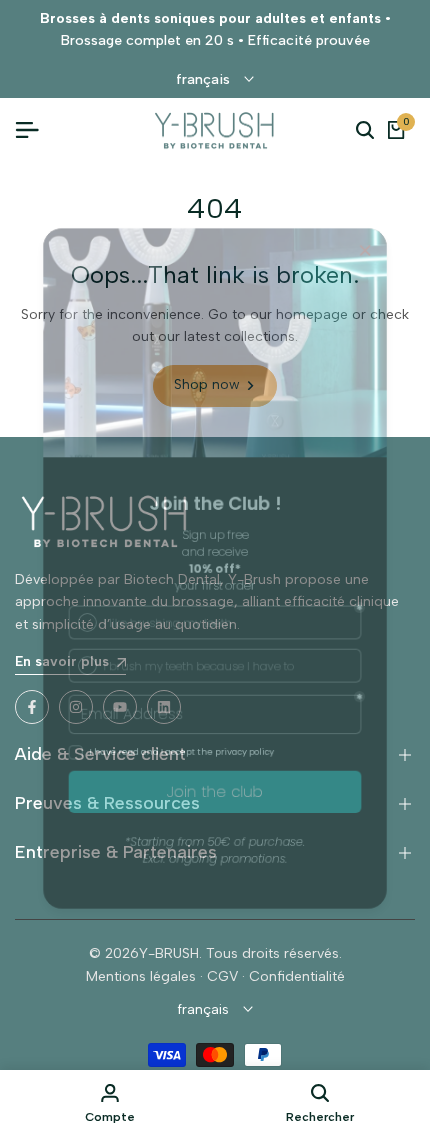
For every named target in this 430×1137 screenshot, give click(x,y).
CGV (222, 976)
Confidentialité (297, 976)
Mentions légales (141, 976)
